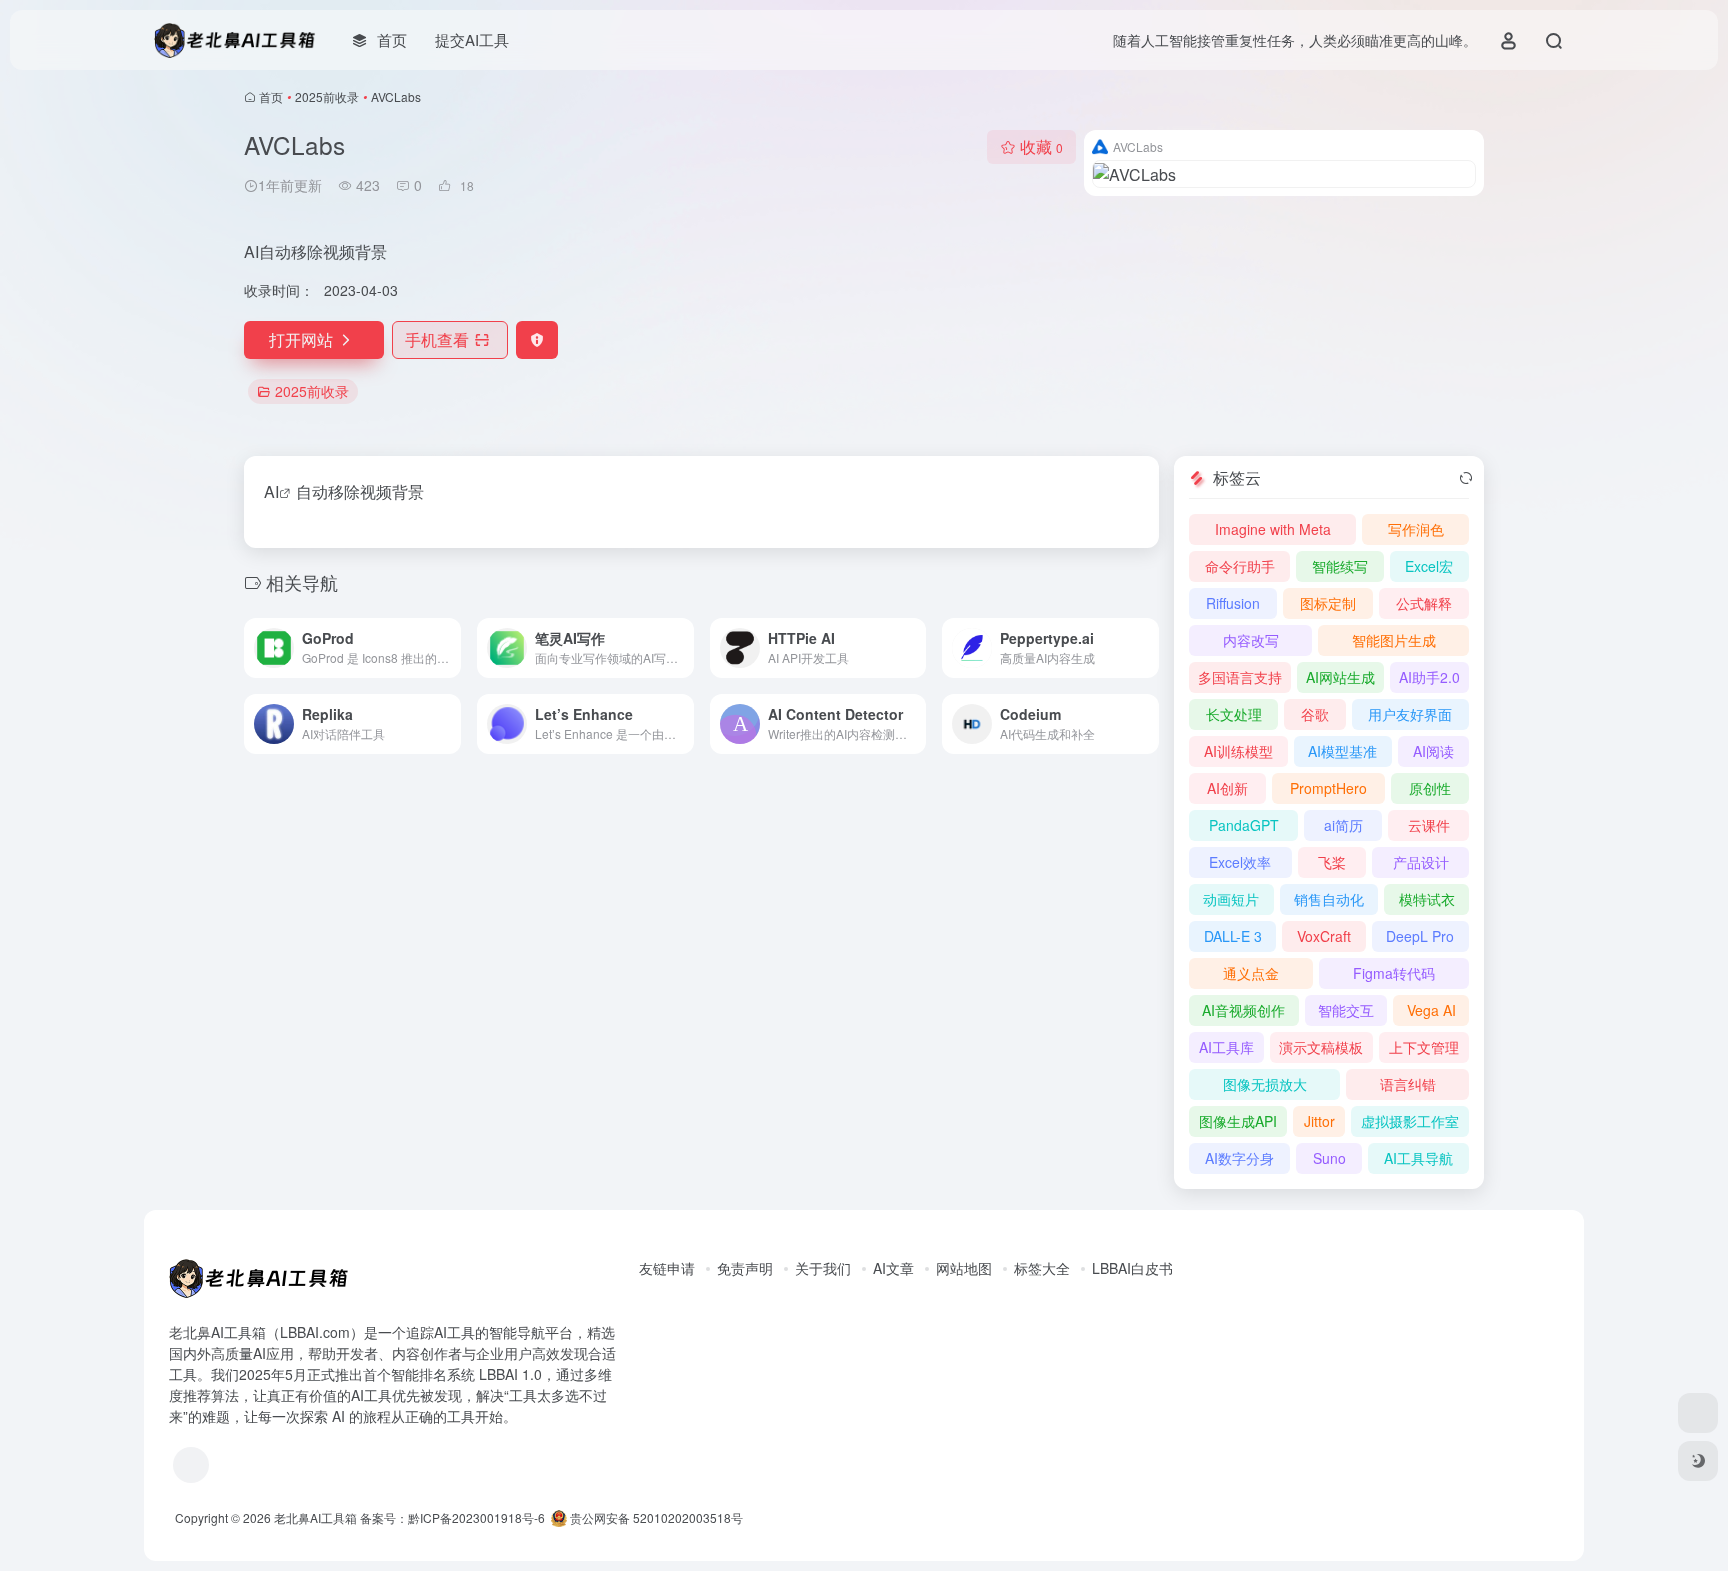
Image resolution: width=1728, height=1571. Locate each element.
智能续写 (1340, 566)
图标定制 (1328, 603)
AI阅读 (1433, 751)
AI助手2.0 (1429, 677)
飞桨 (1332, 862)
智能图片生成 (1394, 640)
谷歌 (1315, 714)
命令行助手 (1240, 566)
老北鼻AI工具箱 (315, 1517)
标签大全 (1042, 1268)
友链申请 (667, 1268)
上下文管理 (1424, 1047)
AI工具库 (1226, 1047)
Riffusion (1233, 603)
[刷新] (1466, 478)
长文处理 (1234, 714)
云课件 (1429, 825)
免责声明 (745, 1268)
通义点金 (1251, 973)
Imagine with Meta (1273, 529)
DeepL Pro (1420, 936)
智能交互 (1346, 1010)
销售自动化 (1329, 899)
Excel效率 (1240, 862)
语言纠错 (1408, 1084)
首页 (271, 96)
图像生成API (1238, 1121)
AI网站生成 (1340, 677)
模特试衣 (1427, 899)
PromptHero (1328, 788)
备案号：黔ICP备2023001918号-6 (452, 1517)
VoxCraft (1324, 936)
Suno (1329, 1158)
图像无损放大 (1265, 1084)
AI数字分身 (1239, 1158)
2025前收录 (327, 96)
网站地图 (964, 1268)
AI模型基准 (1342, 751)
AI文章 (893, 1268)
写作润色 (1416, 529)
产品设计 (1421, 862)
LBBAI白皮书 (1132, 1268)
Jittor (1319, 1121)
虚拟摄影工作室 (1410, 1121)
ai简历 (1343, 825)
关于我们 (823, 1268)
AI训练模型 (1238, 751)
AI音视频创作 (1243, 1010)
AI (271, 491)
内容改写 (1251, 640)
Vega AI (1431, 1010)
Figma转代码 (1394, 973)
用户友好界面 (1410, 714)
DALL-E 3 (1233, 936)
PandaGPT (1244, 825)
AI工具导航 (1418, 1158)
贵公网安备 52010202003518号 (655, 1517)
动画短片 (1231, 899)
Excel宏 (1429, 566)
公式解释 (1424, 603)
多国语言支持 (1240, 677)
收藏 (1041, 146)
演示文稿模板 (1321, 1047)
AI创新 (1227, 788)
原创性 (1430, 788)
